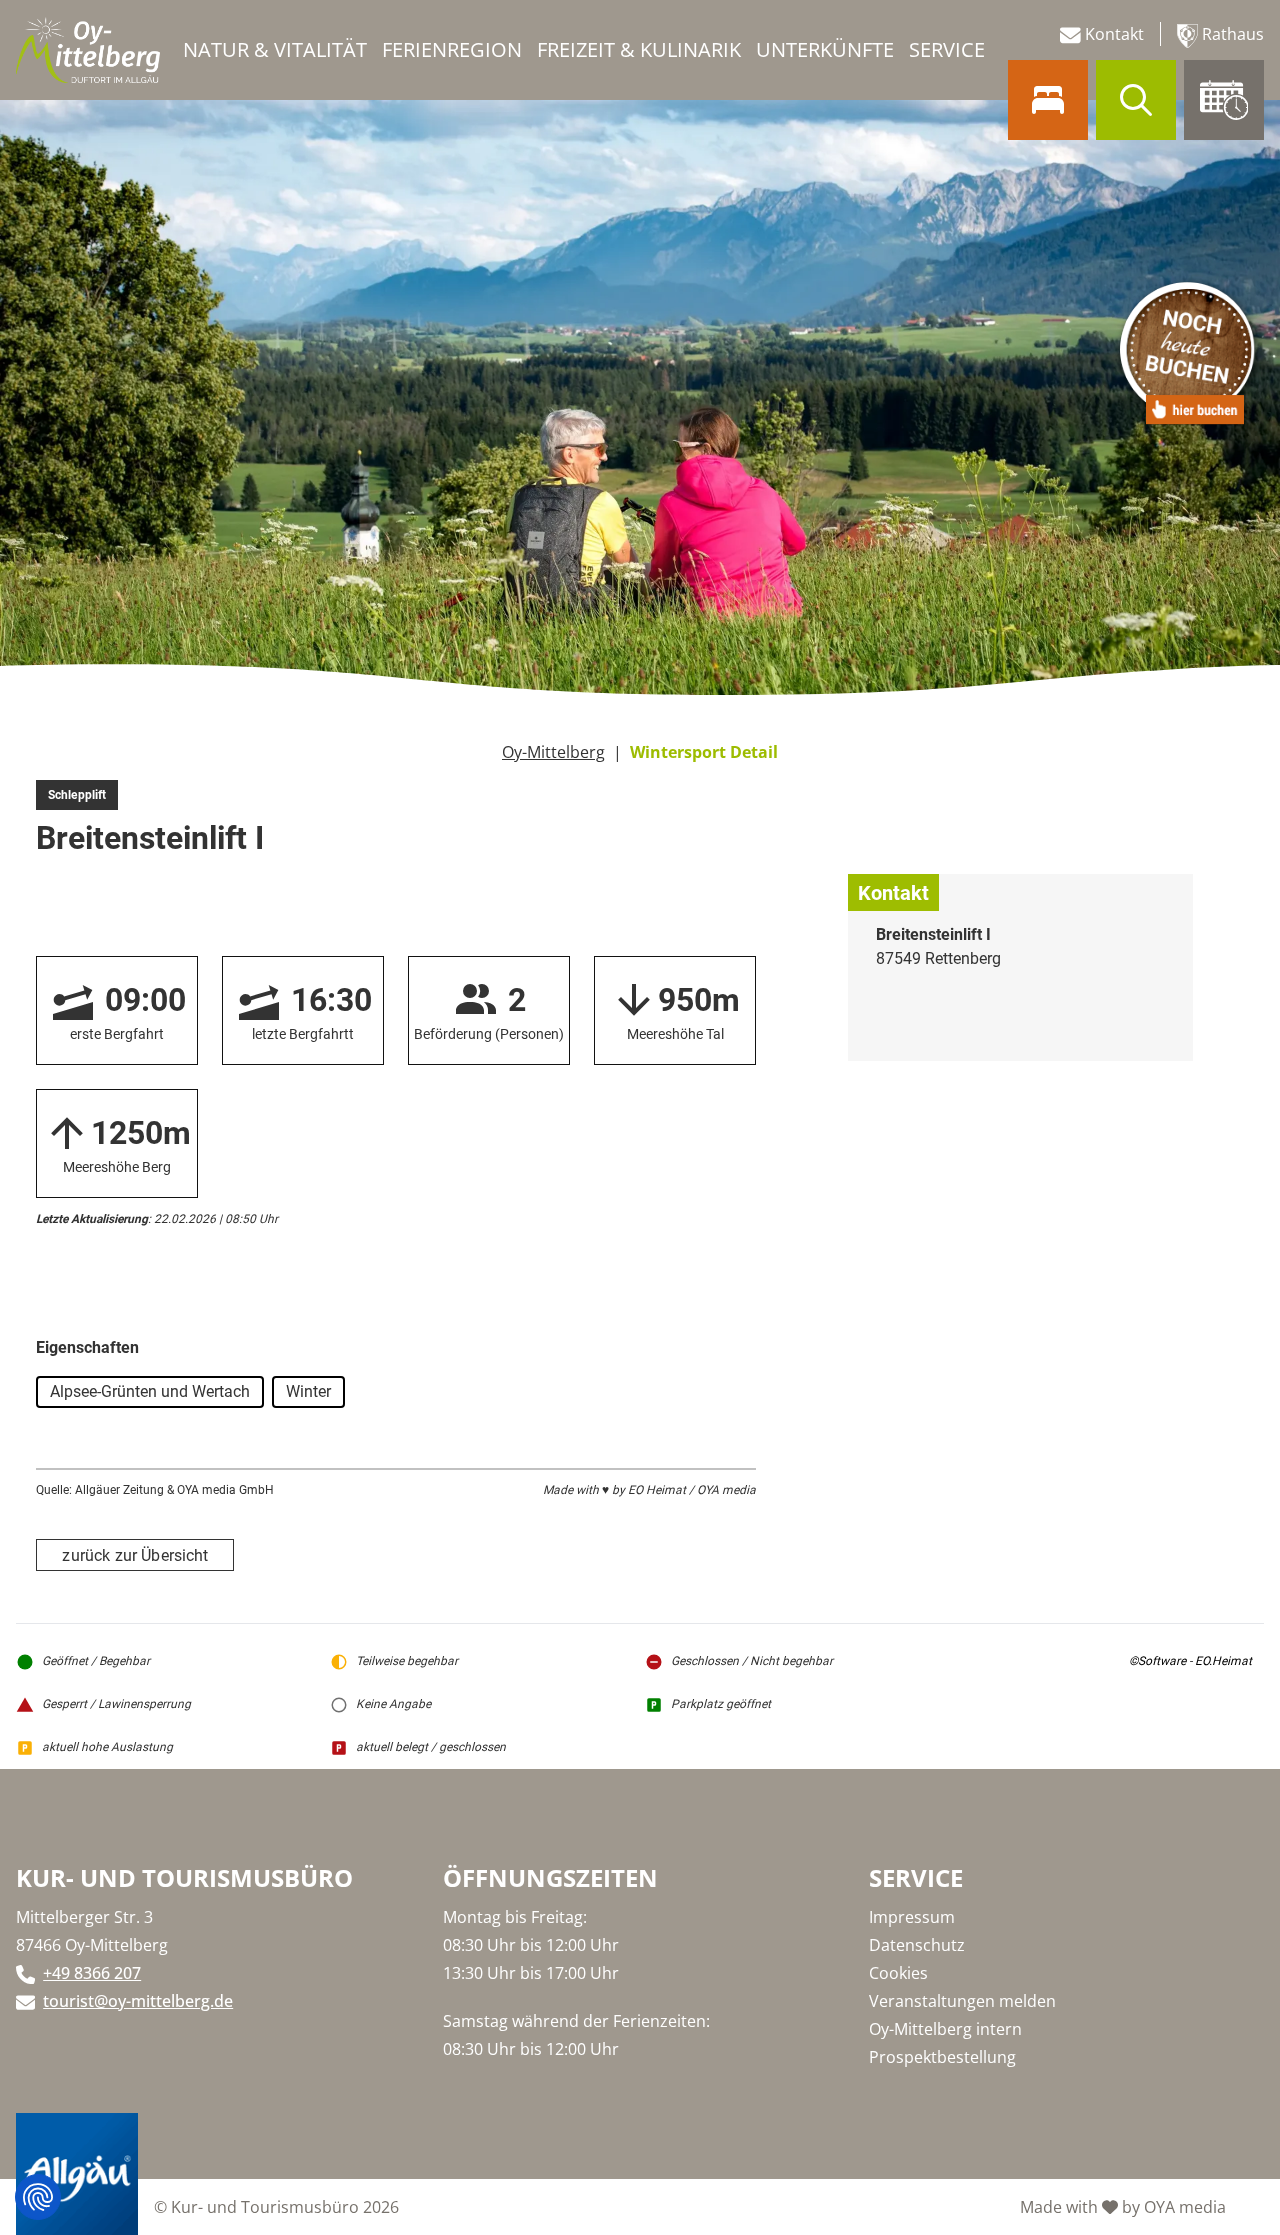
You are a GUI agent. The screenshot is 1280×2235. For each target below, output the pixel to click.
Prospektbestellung (942, 2057)
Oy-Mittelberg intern (945, 2029)
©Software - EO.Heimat (1190, 1661)
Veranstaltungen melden (962, 2001)
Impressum (912, 1917)
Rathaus (1231, 34)
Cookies (898, 1973)
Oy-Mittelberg (553, 752)
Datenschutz (917, 1945)
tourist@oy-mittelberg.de (138, 2001)
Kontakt (1112, 34)
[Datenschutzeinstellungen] (38, 2197)
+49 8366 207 (92, 1973)
